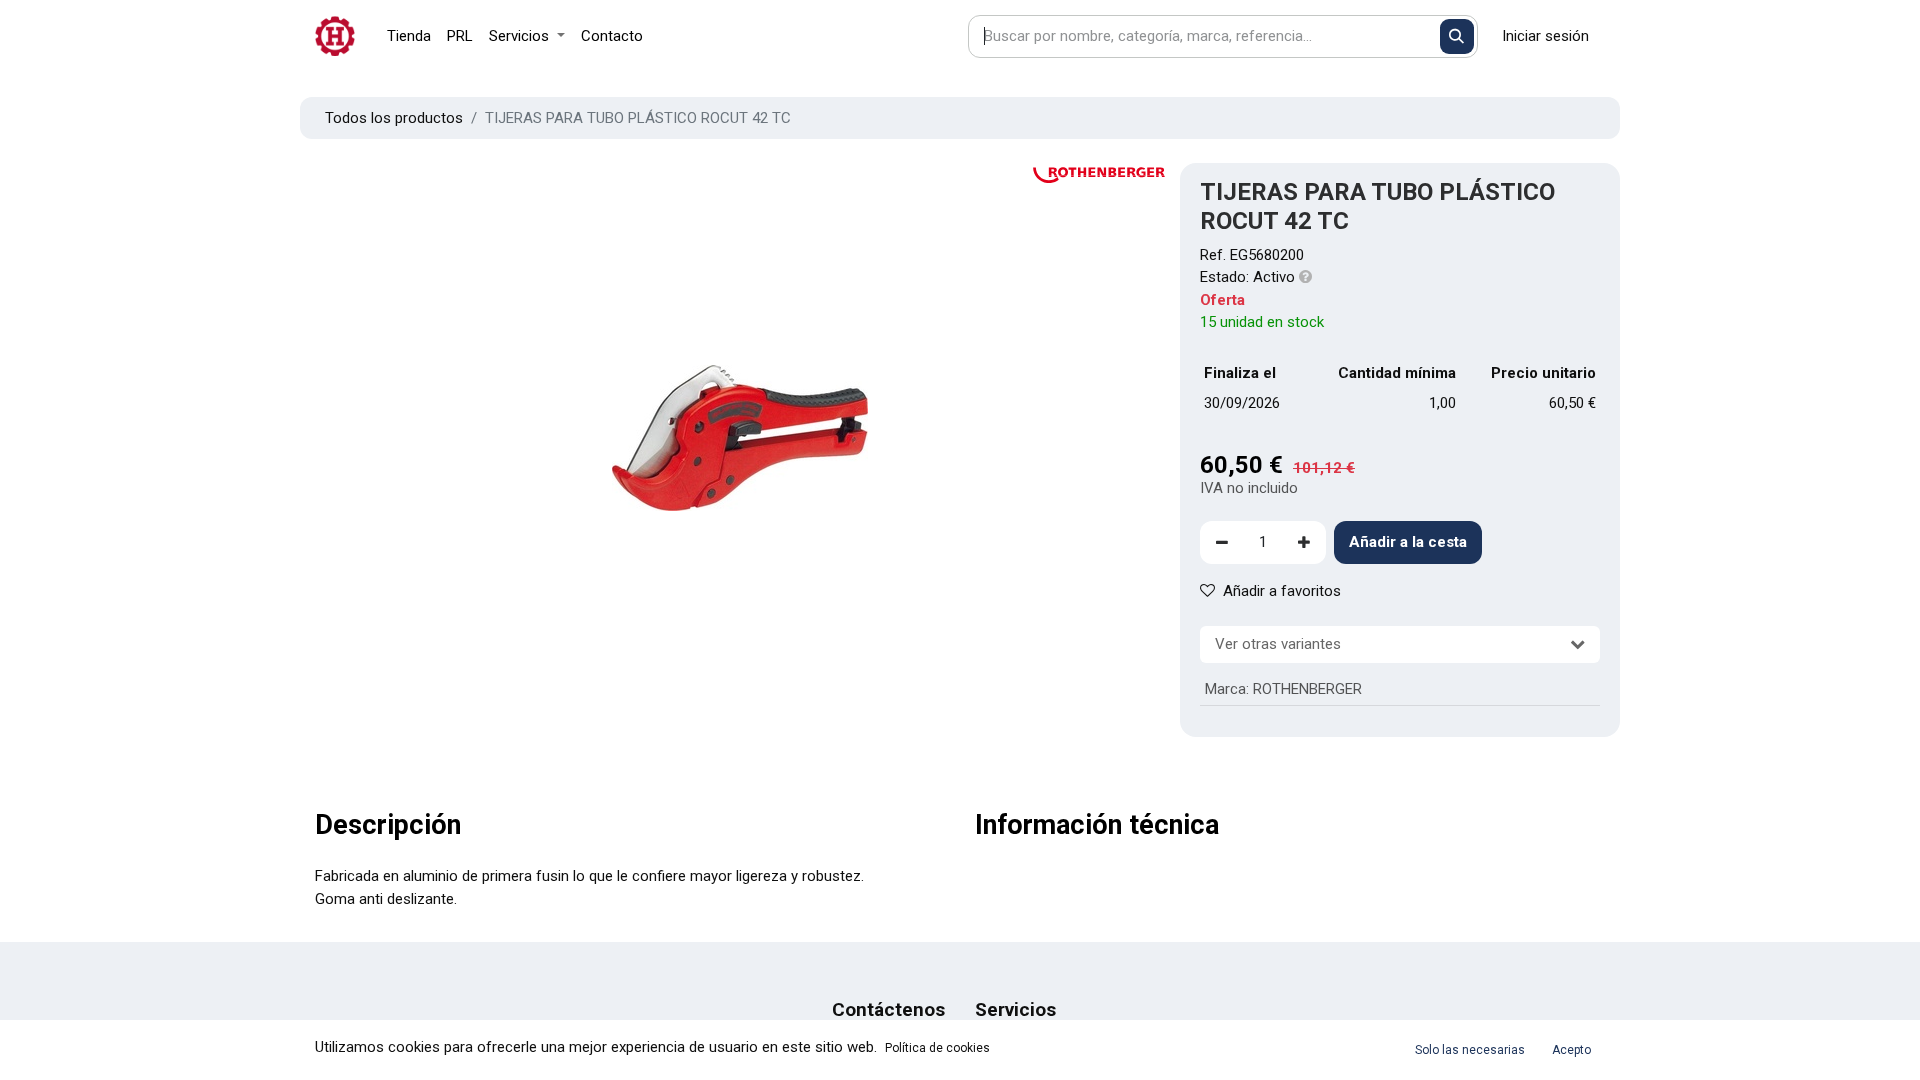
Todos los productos (394, 118)
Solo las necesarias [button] (1470, 1050)
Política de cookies (937, 1048)
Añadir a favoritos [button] (1282, 591)
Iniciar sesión (1545, 36)
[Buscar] (1457, 36)
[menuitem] (409, 36)
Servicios (1015, 1009)
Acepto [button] (1571, 1050)
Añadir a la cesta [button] (1408, 542)
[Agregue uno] (1304, 542)
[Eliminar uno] (1222, 542)
